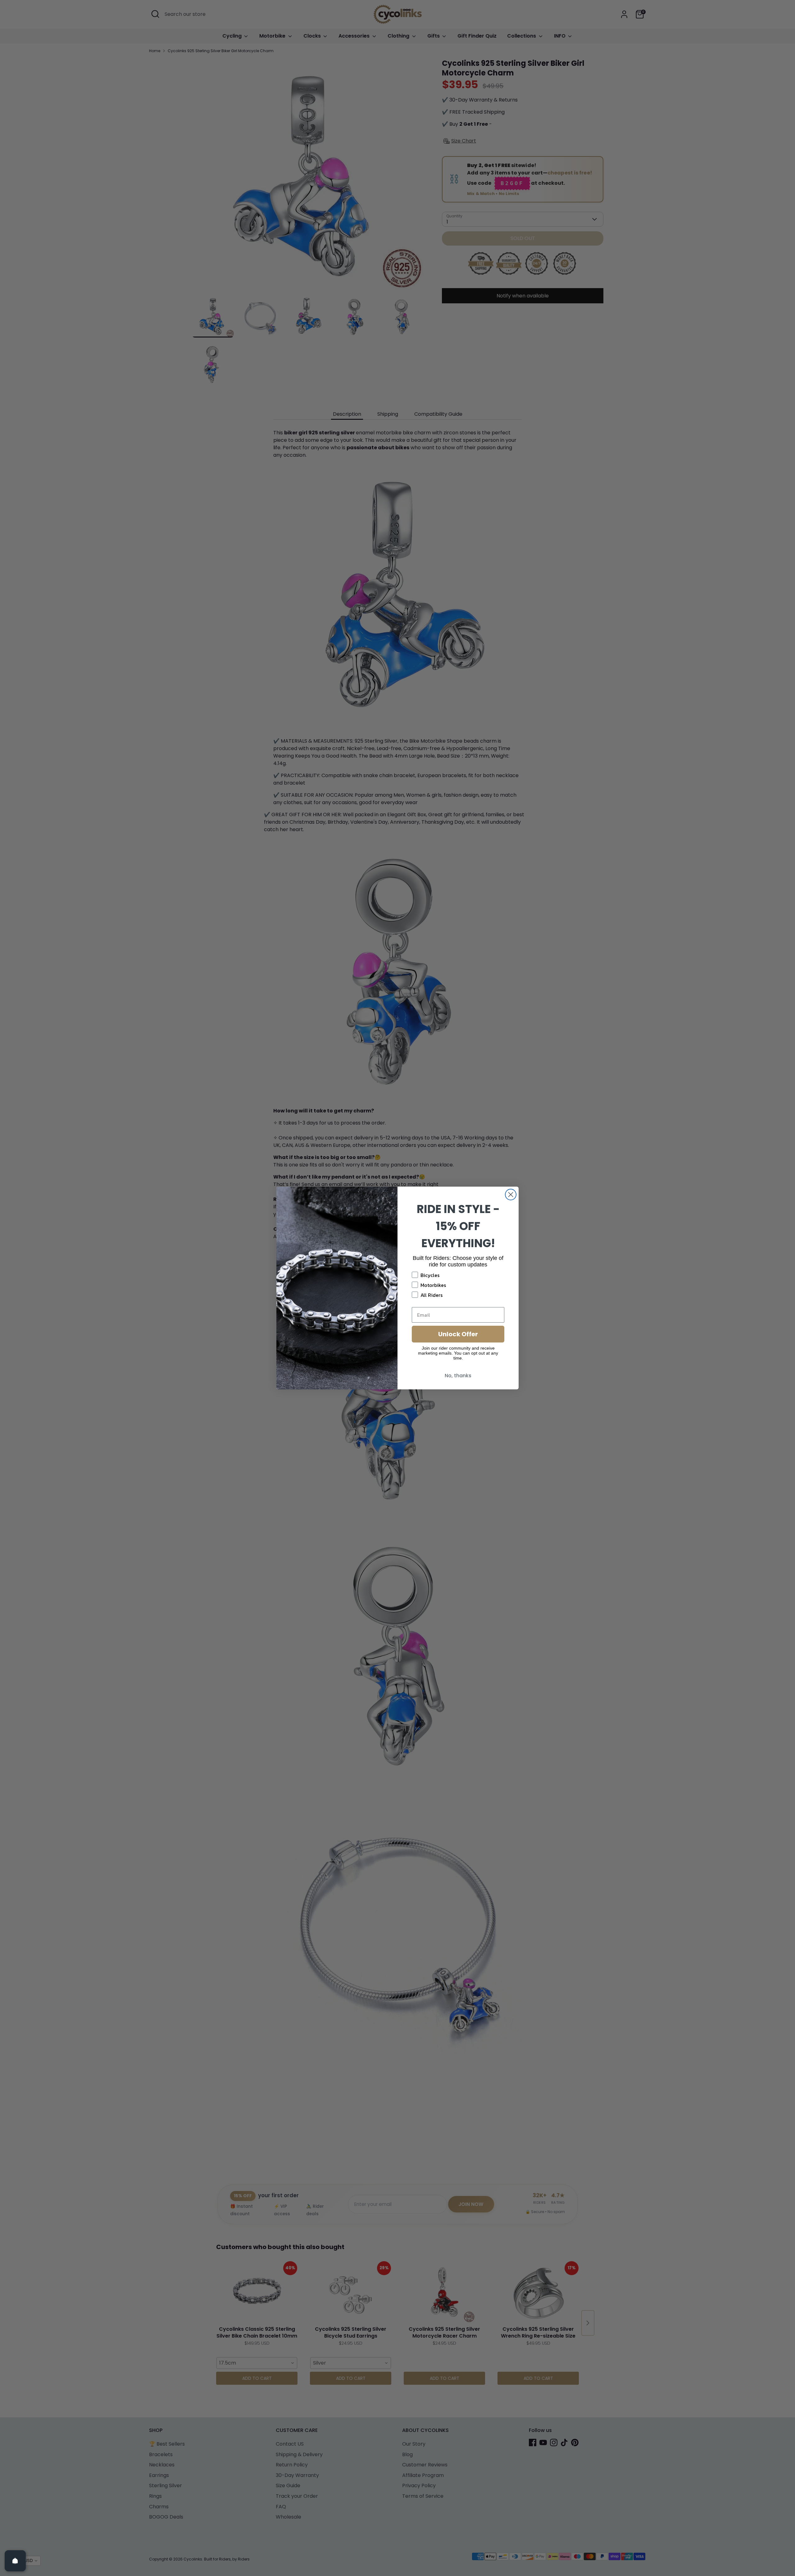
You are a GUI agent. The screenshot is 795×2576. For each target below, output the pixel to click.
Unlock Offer (458, 1334)
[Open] (15, 2561)
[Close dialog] (511, 1195)
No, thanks (458, 1376)
